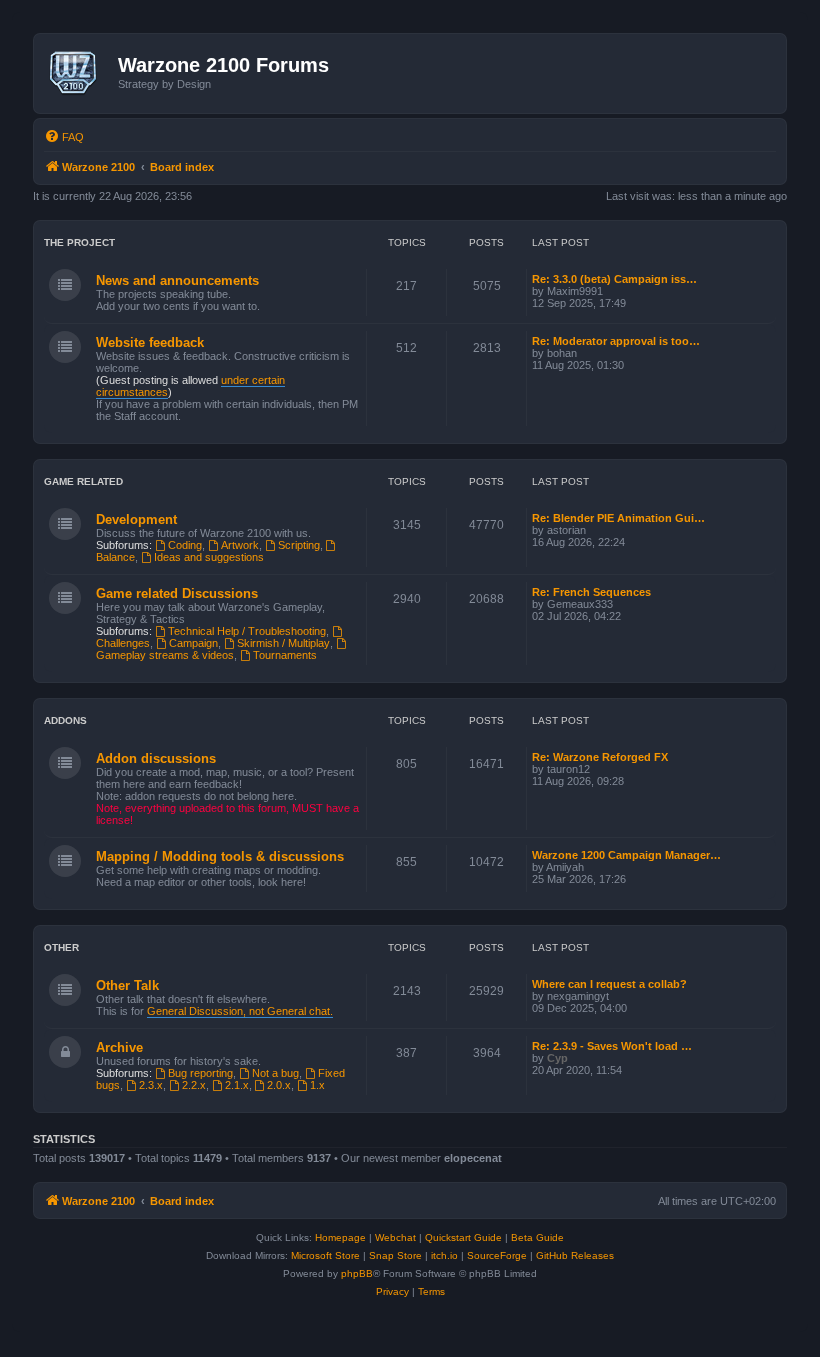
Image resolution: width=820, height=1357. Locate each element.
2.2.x (194, 1085)
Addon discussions (156, 758)
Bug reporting (200, 1073)
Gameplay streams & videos (165, 655)
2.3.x (151, 1085)
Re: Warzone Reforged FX (600, 757)
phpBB (357, 1273)
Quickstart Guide (463, 1237)
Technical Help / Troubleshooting (247, 631)
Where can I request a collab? (609, 984)
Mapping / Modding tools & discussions (220, 856)
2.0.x (279, 1085)
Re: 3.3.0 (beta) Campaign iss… (614, 279)
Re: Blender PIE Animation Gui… (618, 518)
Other (61, 947)
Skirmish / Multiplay (283, 643)
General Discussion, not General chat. (240, 1011)
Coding (185, 545)
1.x (317, 1085)
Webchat (395, 1237)
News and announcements (177, 280)
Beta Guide (537, 1237)
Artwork (240, 545)
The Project (79, 242)
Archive (119, 1047)
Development (136, 519)
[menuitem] (64, 137)
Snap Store (395, 1255)
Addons (65, 720)
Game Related (83, 481)
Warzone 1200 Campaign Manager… (626, 855)
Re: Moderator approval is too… (616, 341)
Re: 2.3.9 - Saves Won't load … (612, 1046)
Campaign (193, 643)
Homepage (340, 1237)
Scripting (299, 545)
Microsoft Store (325, 1255)
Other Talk (127, 985)
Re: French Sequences (591, 592)
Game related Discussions (177, 593)
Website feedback (150, 342)
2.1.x (237, 1085)
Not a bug (275, 1073)
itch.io (444, 1255)
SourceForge (497, 1255)
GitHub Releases (575, 1255)
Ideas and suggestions (209, 557)
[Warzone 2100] (78, 73)
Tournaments (285, 655)
